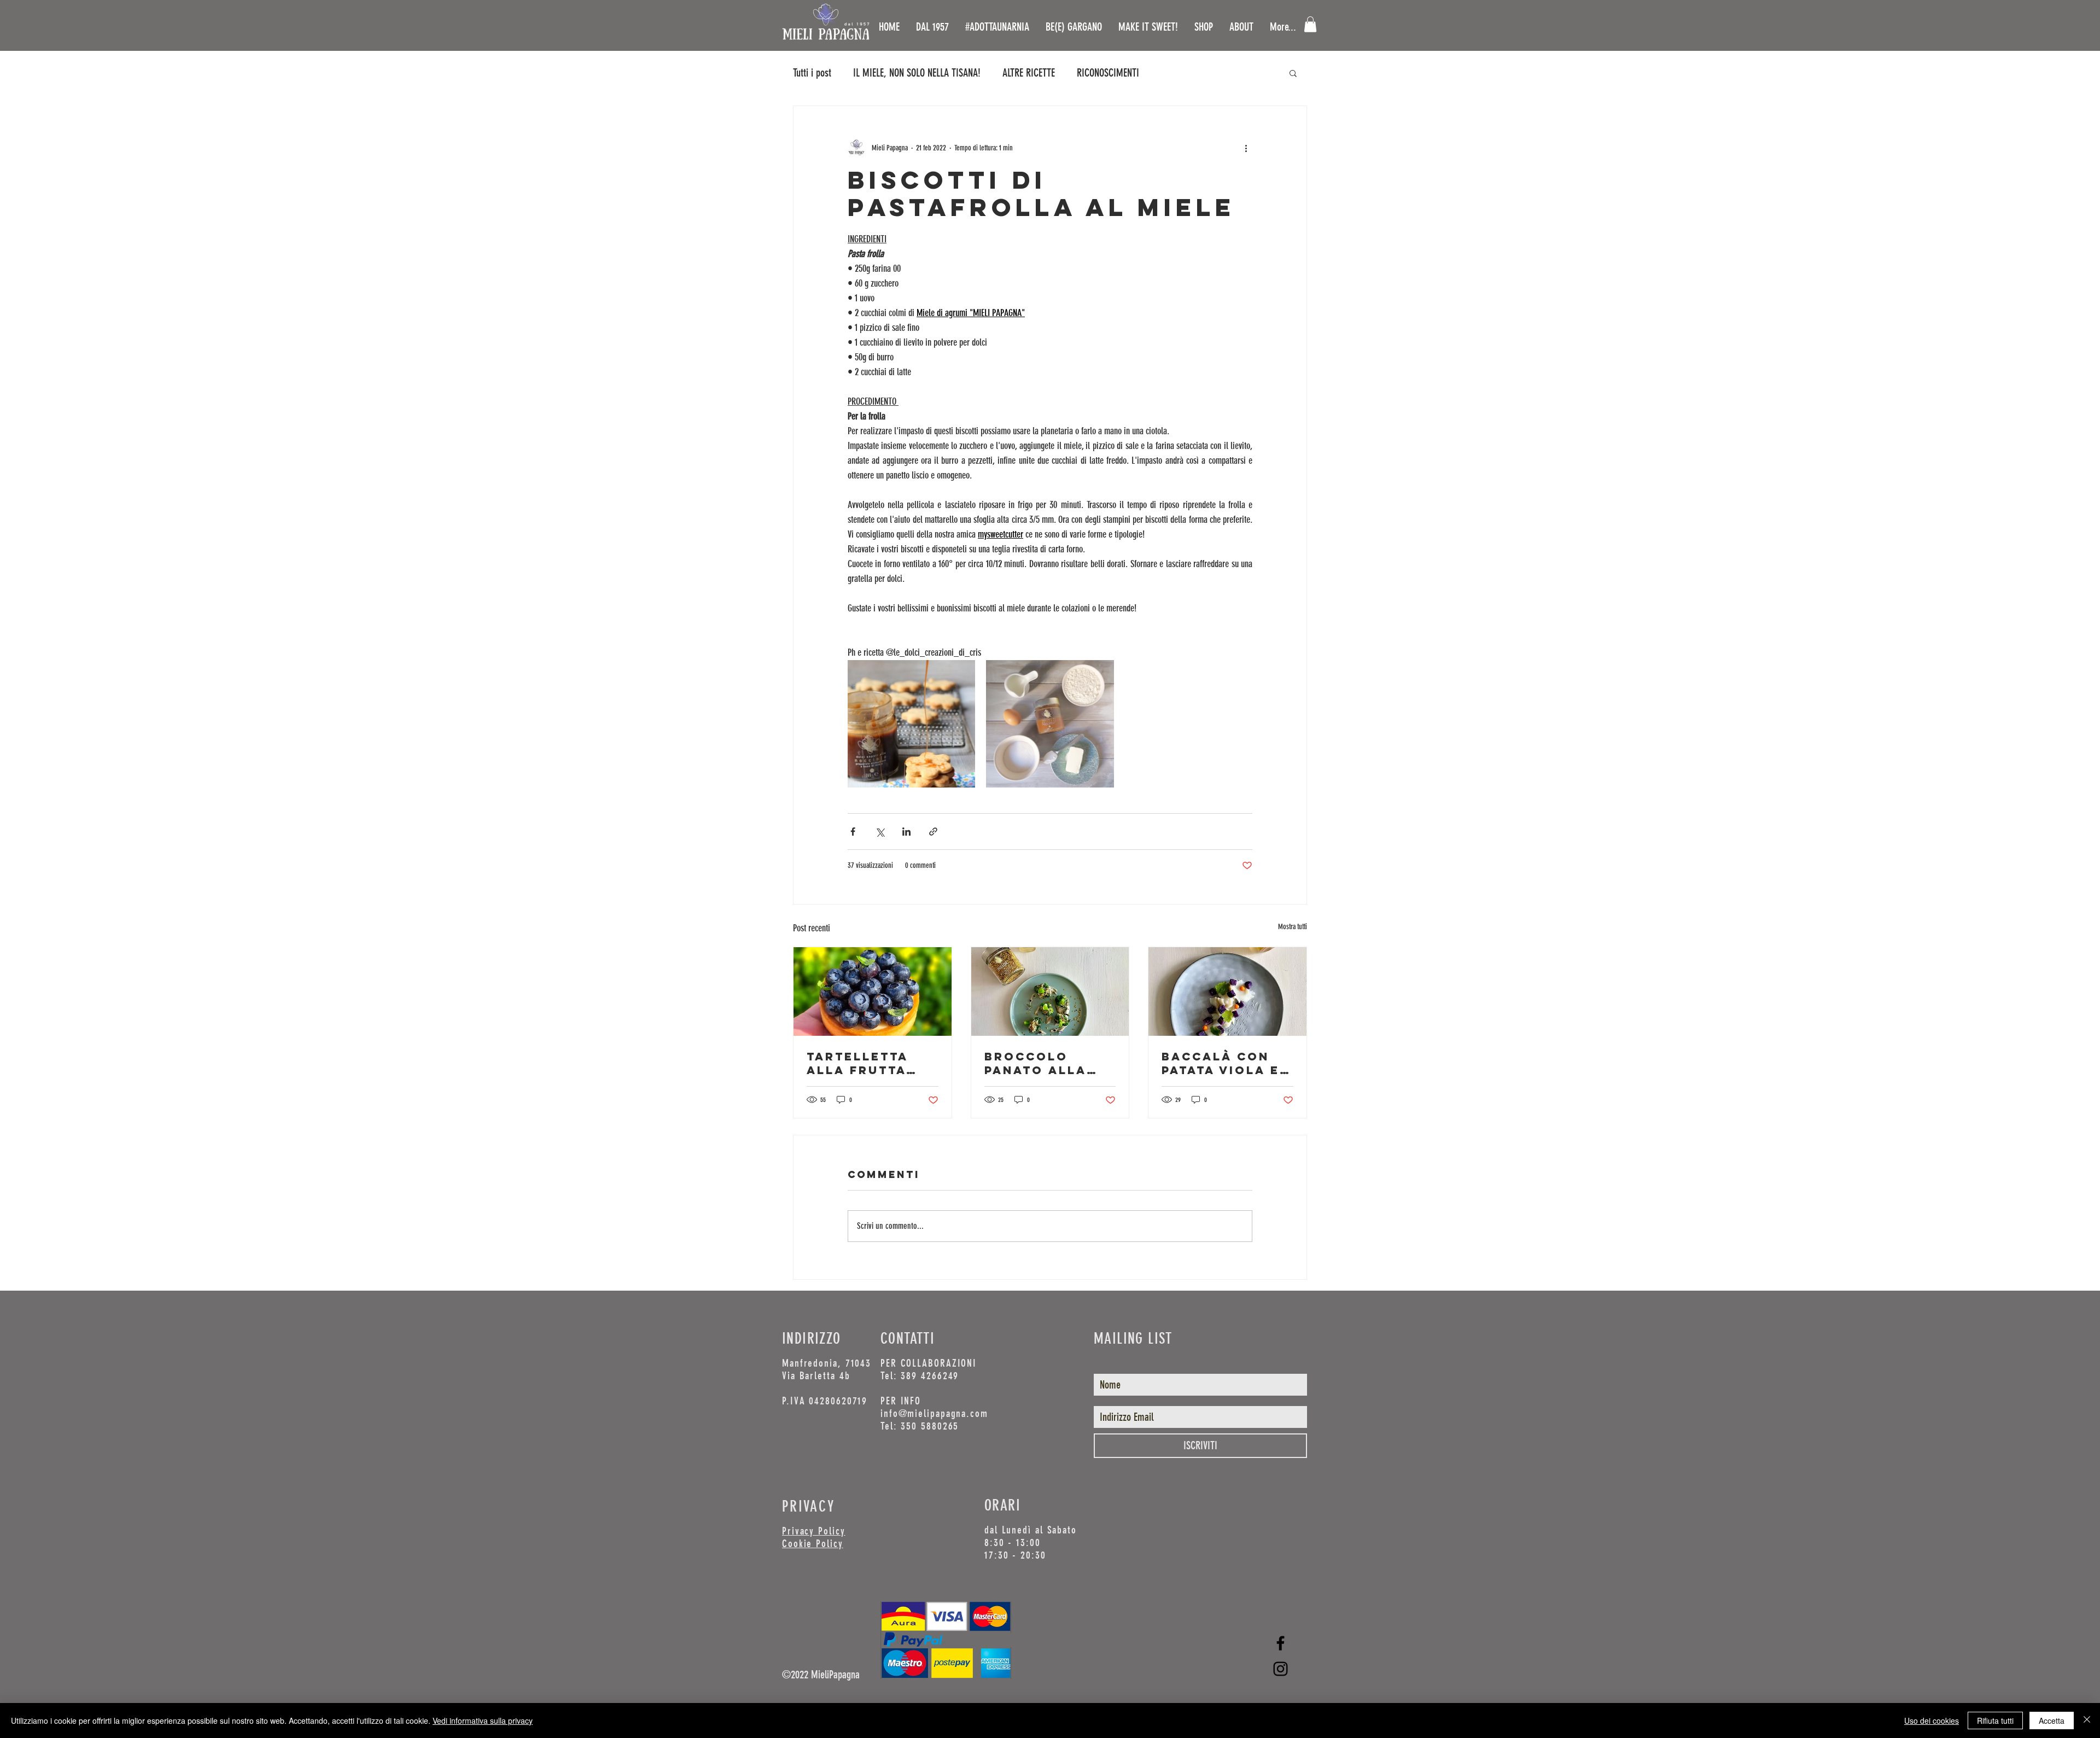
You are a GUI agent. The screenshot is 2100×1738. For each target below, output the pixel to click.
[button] (1310, 24)
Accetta (2052, 1720)
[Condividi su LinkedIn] (906, 832)
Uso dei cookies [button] (1932, 1720)
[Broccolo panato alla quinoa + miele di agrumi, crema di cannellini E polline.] (1050, 992)
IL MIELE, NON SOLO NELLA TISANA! (917, 73)
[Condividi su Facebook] (853, 832)
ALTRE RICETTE (1029, 73)
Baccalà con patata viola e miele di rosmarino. (1221, 1063)
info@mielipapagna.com (934, 1413)
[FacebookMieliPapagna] (1281, 1643)
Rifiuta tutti (1995, 1720)
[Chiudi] (2087, 1720)
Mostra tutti (1293, 927)
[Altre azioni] (1246, 148)
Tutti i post (812, 73)
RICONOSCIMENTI (1108, 73)
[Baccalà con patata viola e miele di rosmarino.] (1227, 992)
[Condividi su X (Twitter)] (880, 832)
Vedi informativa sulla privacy (483, 1720)
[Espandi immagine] (911, 724)
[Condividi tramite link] (933, 832)
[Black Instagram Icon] (1281, 1669)
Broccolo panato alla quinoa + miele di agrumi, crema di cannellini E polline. (1045, 1063)
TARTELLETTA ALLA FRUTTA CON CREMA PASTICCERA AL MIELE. (865, 1063)
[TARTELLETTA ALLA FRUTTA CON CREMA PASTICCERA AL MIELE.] (873, 992)
